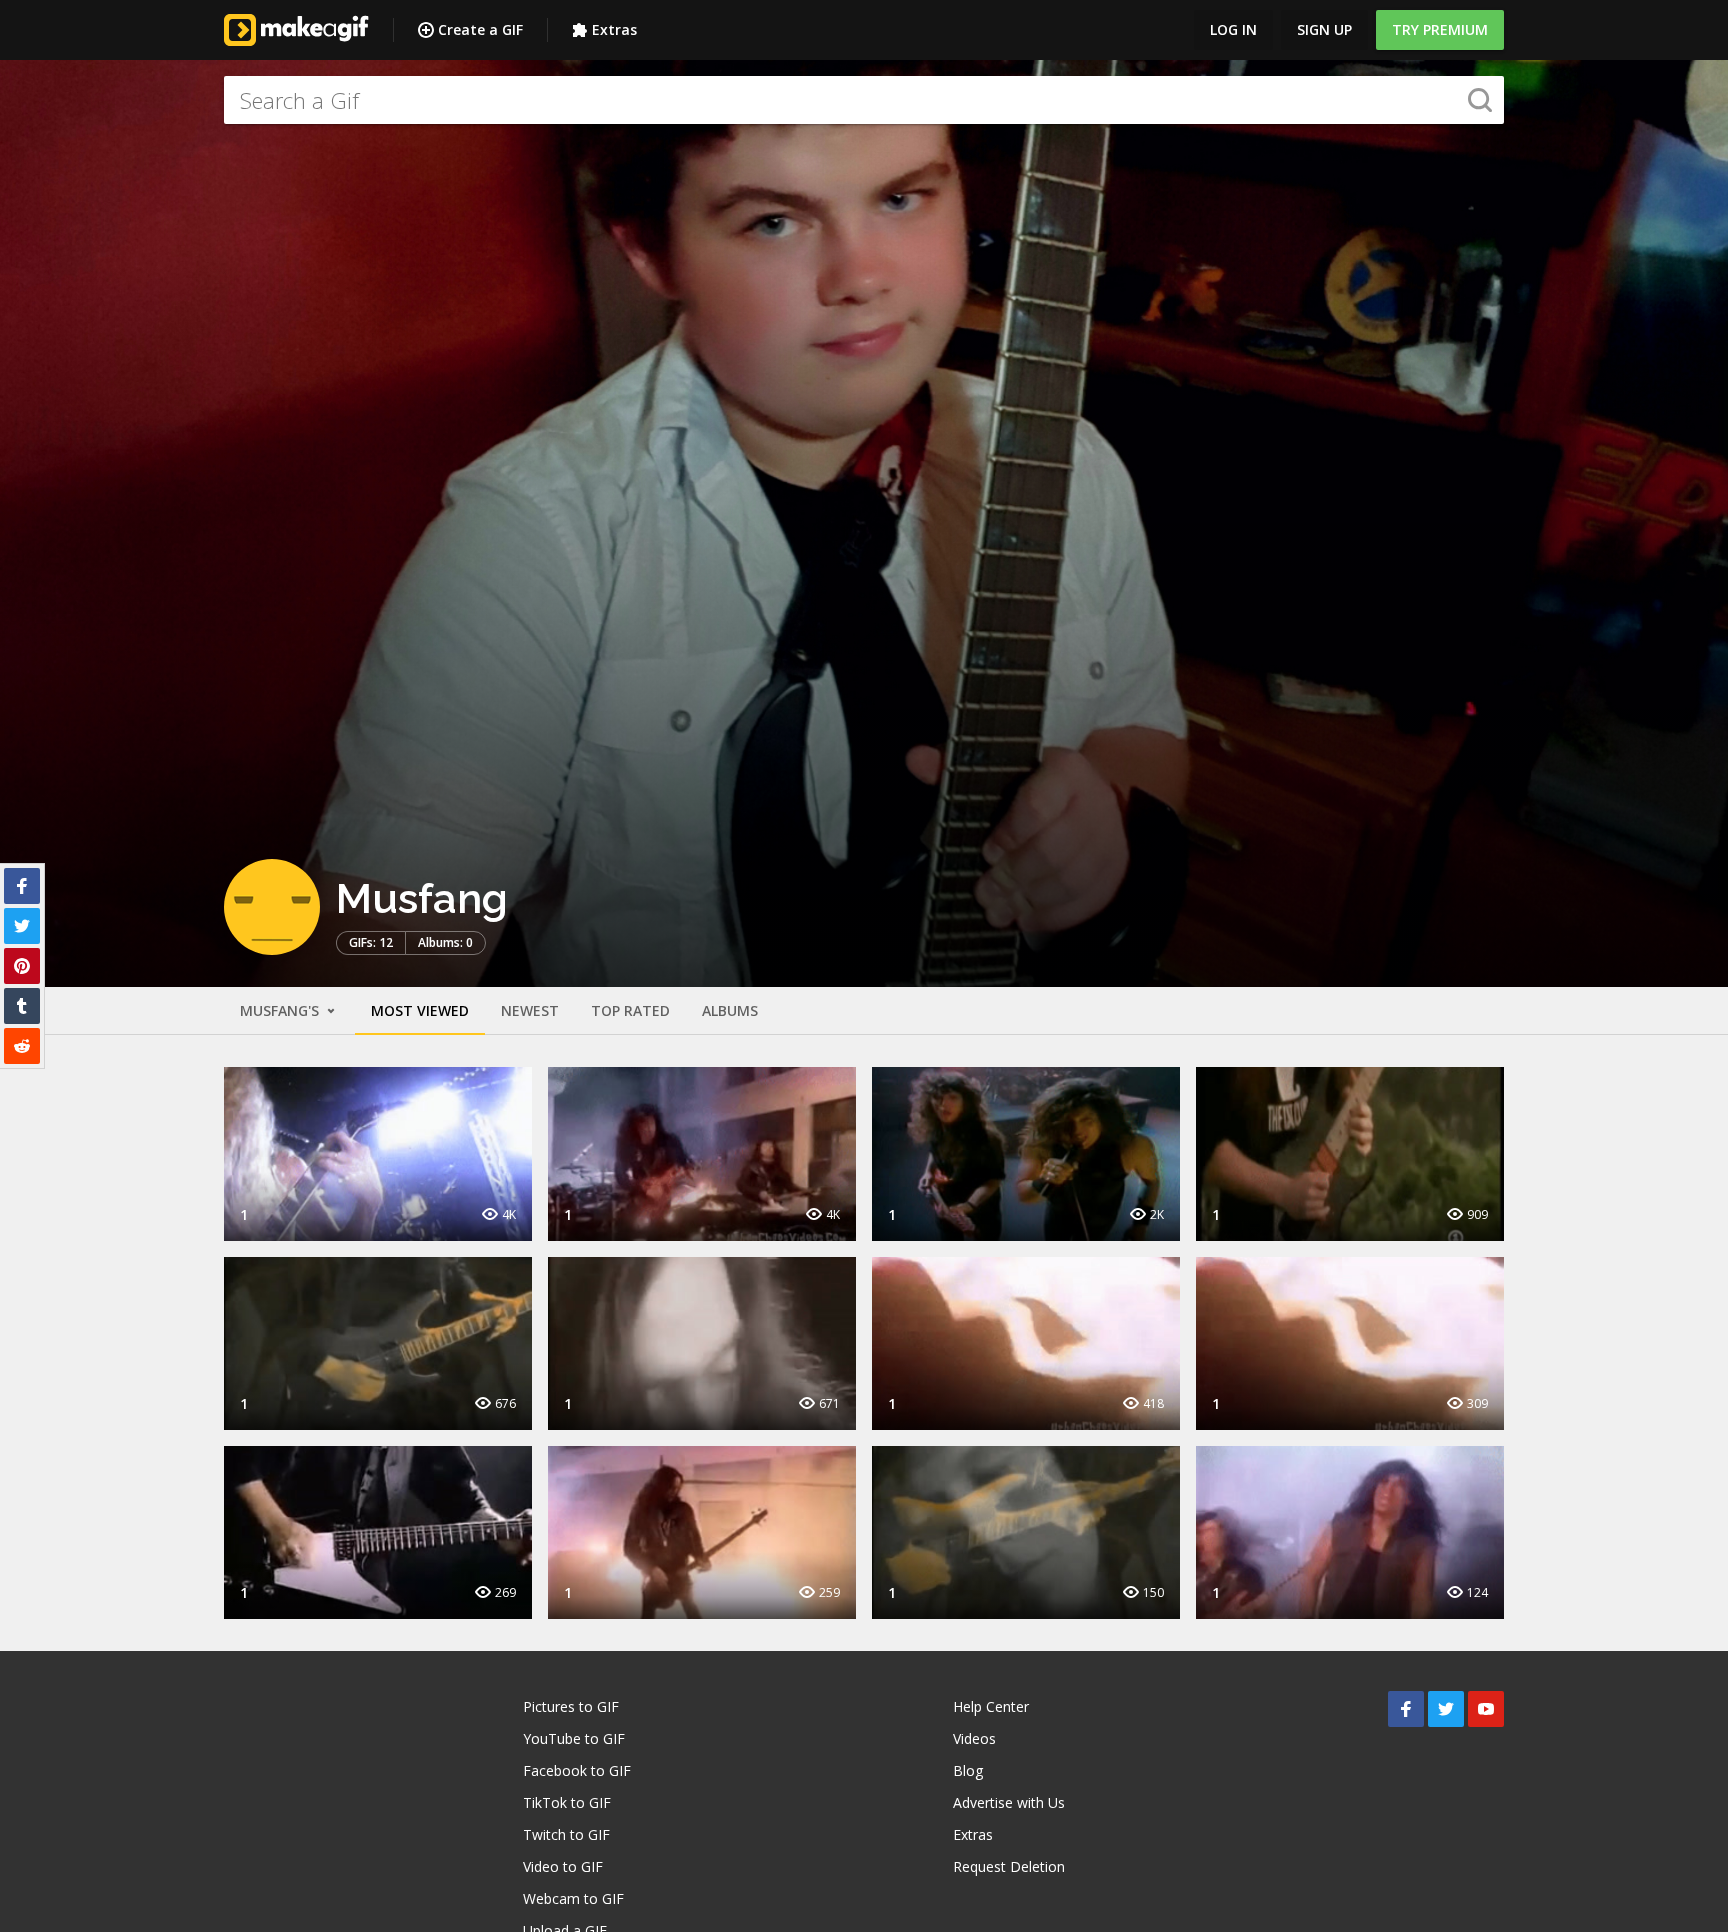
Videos (974, 1738)
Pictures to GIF (571, 1706)
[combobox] (864, 100)
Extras (614, 29)
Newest (530, 1010)
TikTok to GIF (567, 1802)
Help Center (991, 1706)
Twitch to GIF (566, 1834)
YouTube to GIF (574, 1738)
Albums (730, 1010)
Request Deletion (1009, 1866)
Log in (1233, 29)
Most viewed (420, 1010)
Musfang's (281, 1010)
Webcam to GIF (573, 1898)
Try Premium (1440, 29)
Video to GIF (563, 1866)
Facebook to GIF (577, 1770)
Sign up (1324, 29)
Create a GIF (480, 29)
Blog (968, 1770)
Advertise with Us (1009, 1802)
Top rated (630, 1010)
